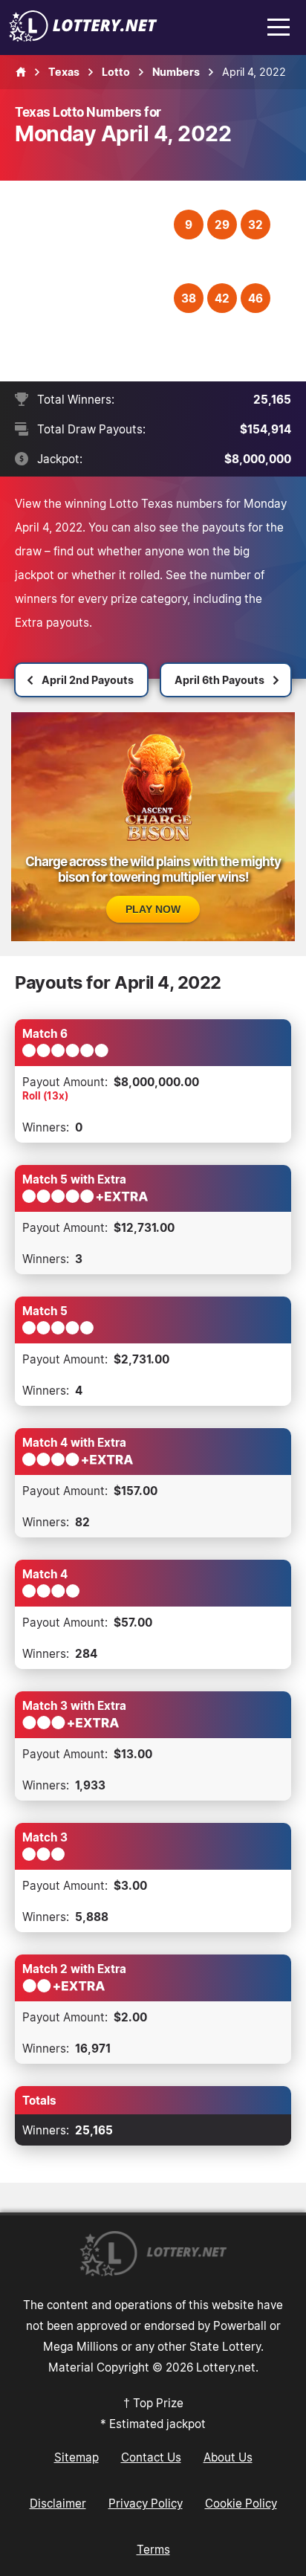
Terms (153, 2549)
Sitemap (76, 2457)
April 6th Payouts (219, 680)
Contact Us (151, 2457)
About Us (228, 2457)
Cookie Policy (241, 2503)
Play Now (153, 909)
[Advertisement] (96, 281)
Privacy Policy (146, 2503)
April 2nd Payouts (88, 680)
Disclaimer (58, 2503)
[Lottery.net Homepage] (21, 72)
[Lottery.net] (83, 37)
